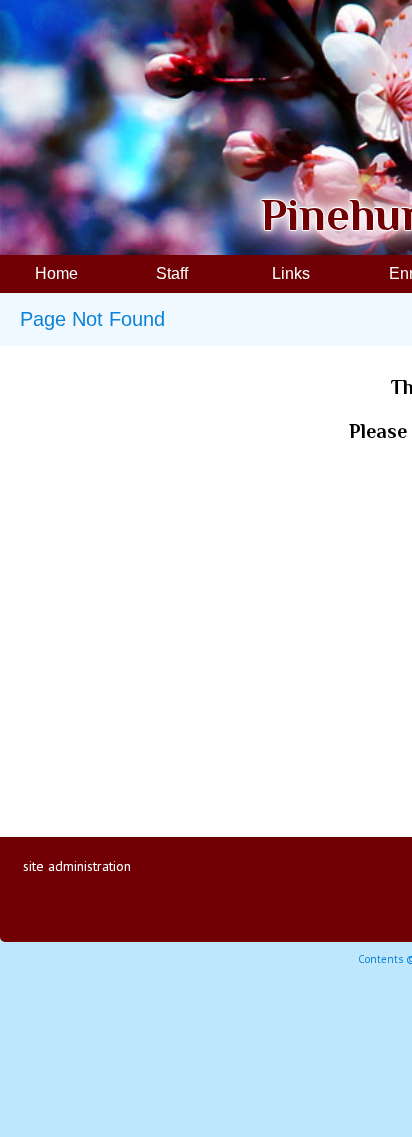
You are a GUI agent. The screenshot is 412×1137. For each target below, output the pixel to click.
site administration (77, 866)
